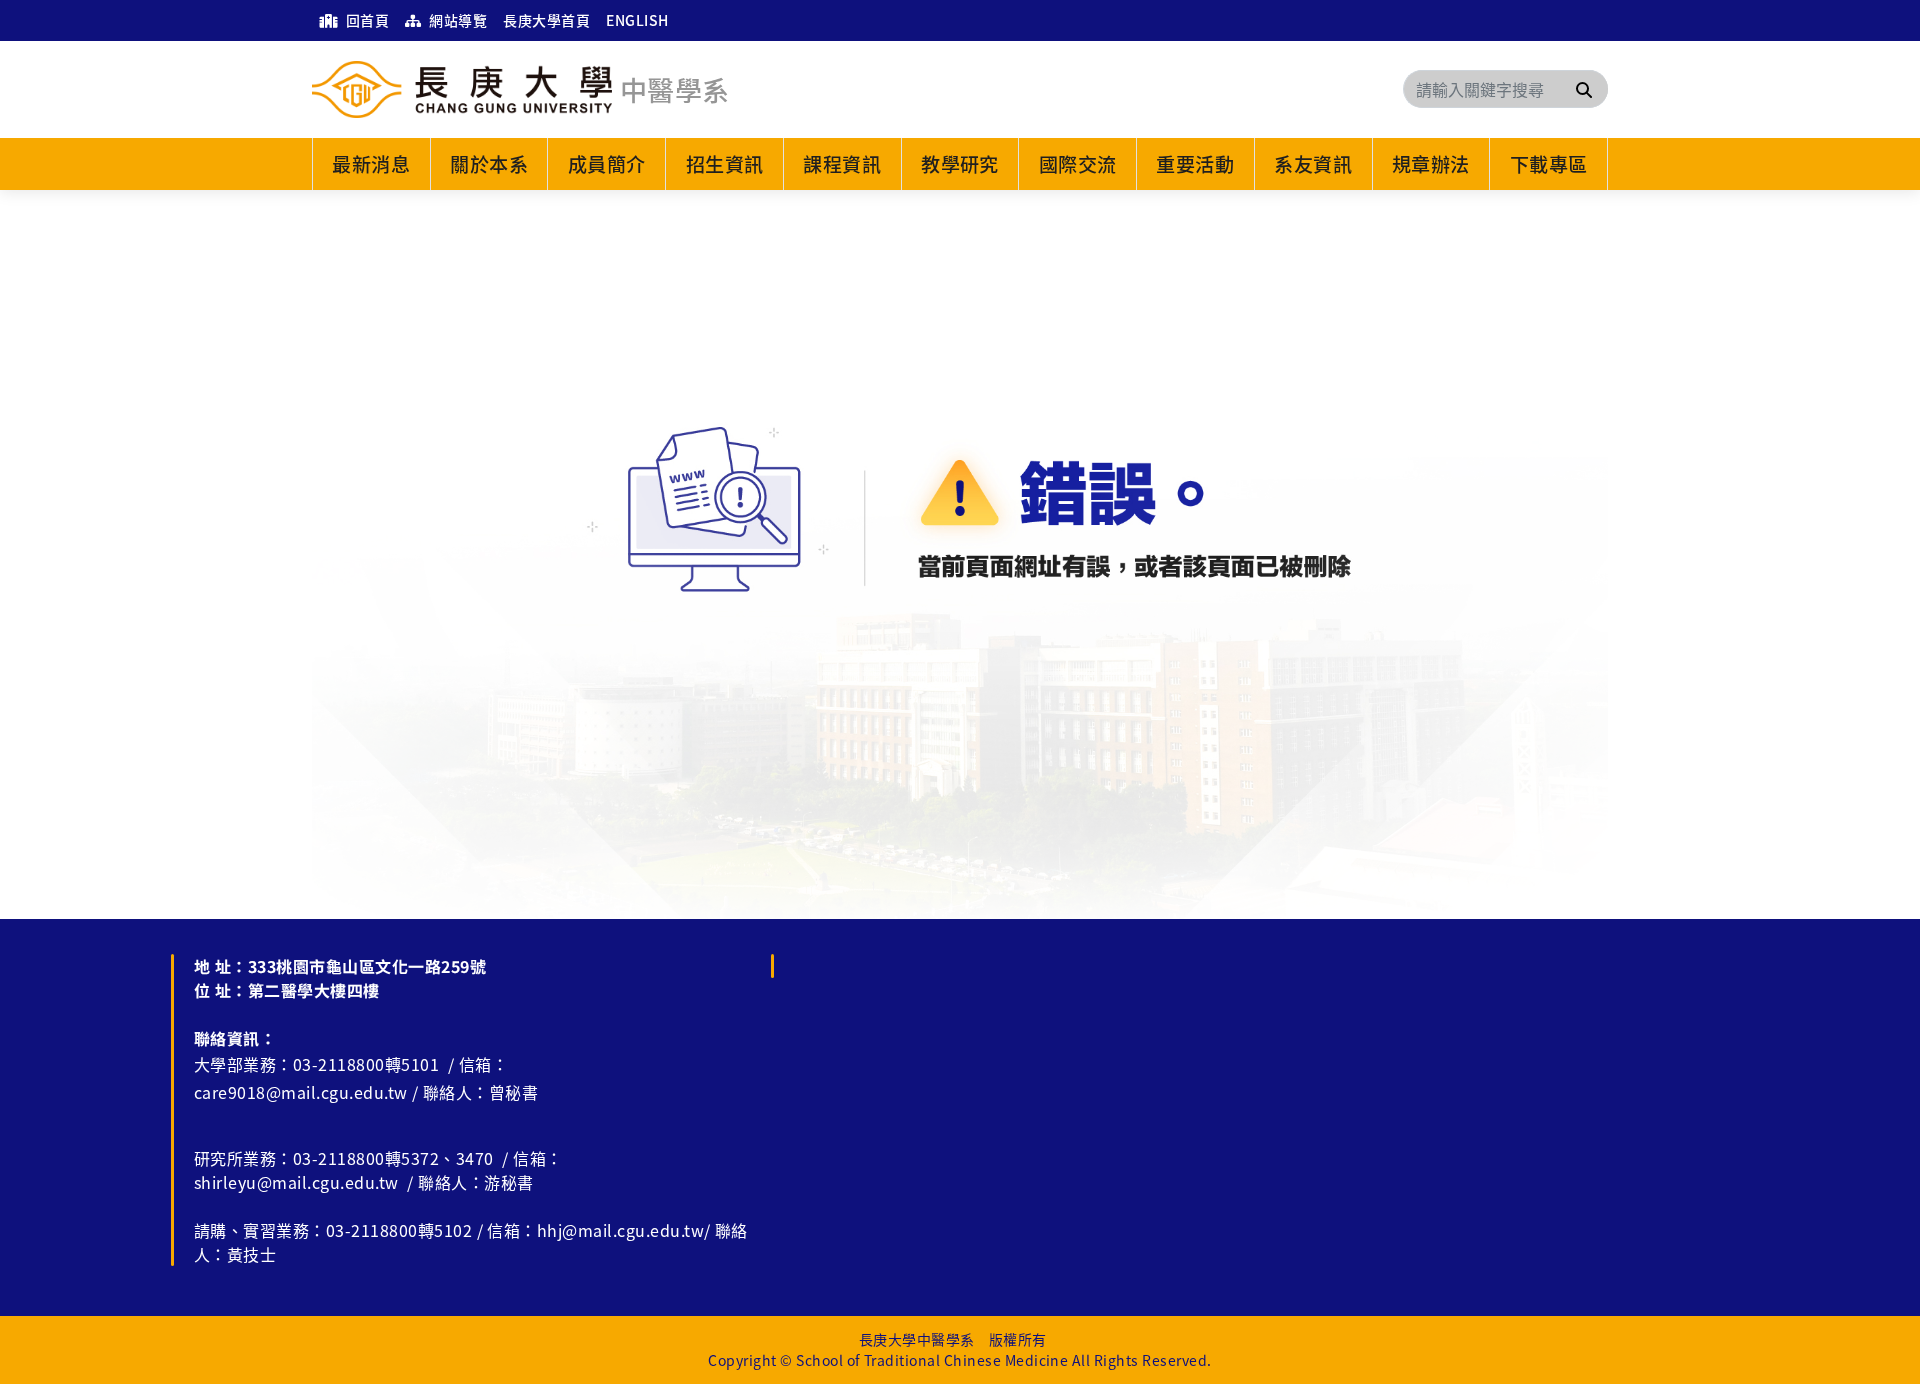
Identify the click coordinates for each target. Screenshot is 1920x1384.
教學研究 (960, 164)
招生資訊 (725, 164)
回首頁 (365, 20)
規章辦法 (1431, 164)
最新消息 (371, 164)
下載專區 (1549, 164)
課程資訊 (842, 164)
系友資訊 (1313, 164)
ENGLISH (637, 20)
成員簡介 (607, 164)
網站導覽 (456, 20)
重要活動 (1195, 164)
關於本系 (489, 164)
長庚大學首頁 (546, 20)
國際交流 (1078, 164)
